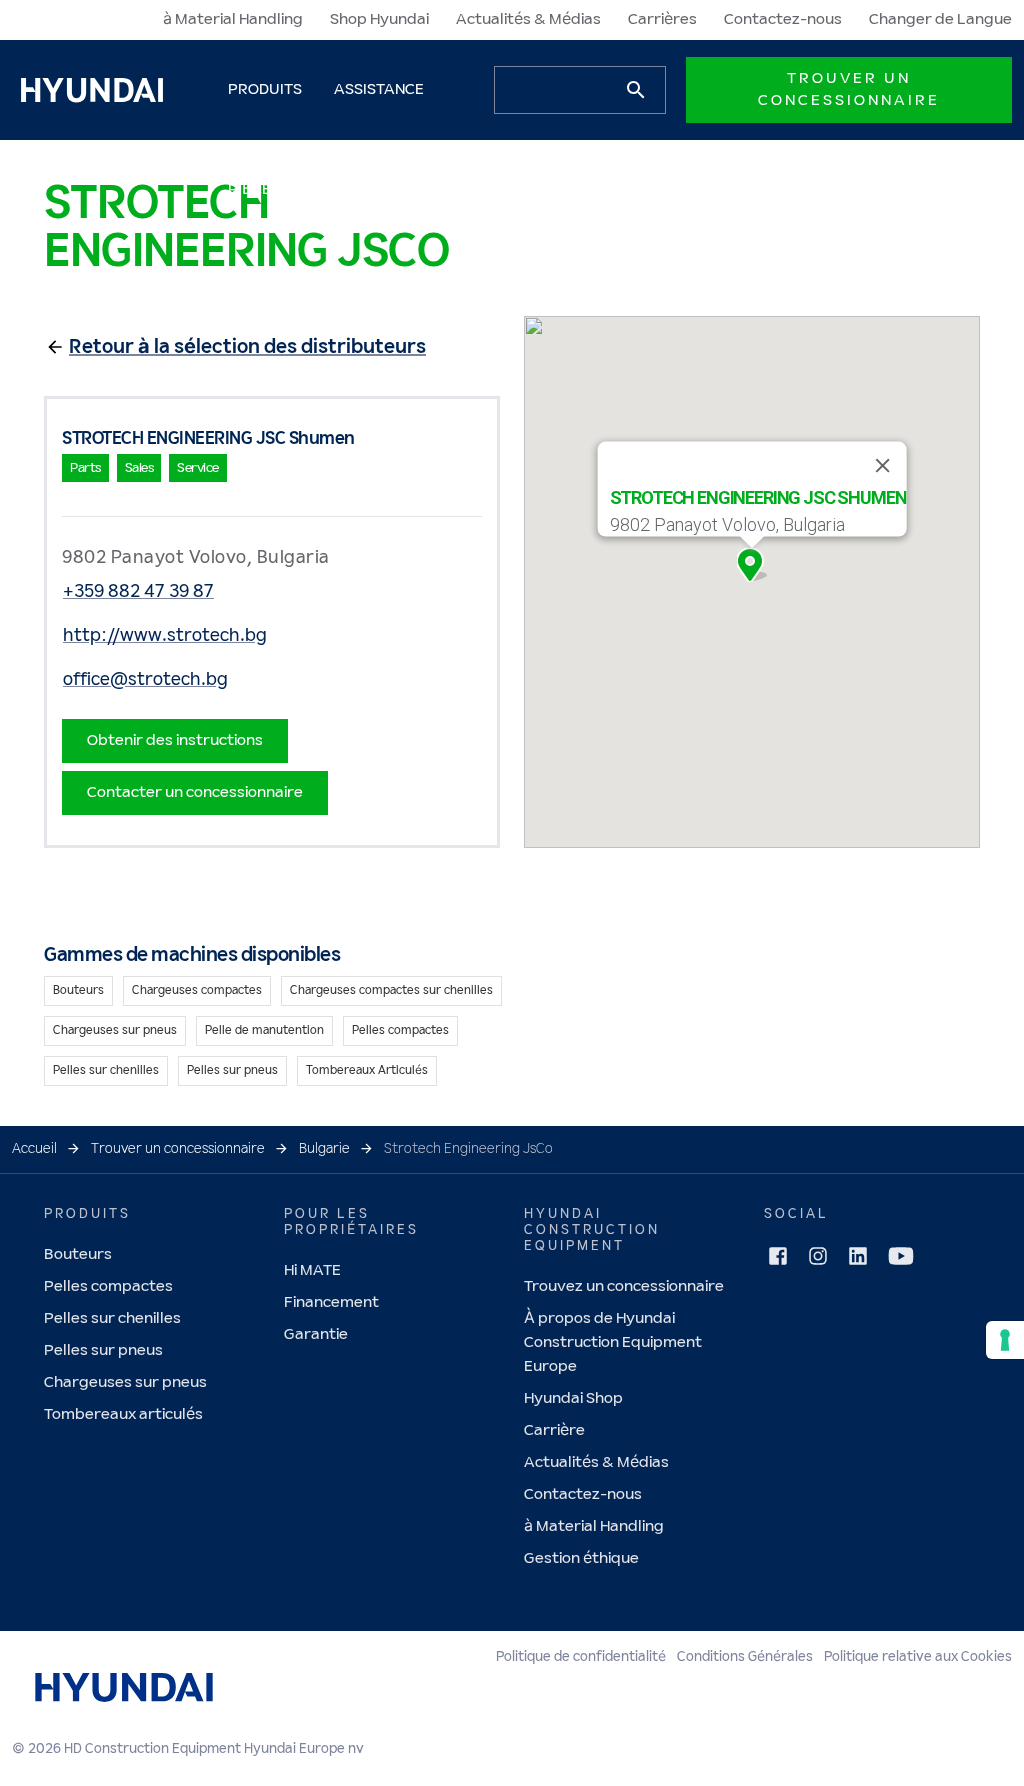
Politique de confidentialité (581, 1657)
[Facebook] (778, 1256)
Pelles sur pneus (103, 1350)
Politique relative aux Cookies (918, 1657)
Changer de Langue (940, 19)
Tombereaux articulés (123, 1414)
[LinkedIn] (858, 1256)
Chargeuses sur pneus (125, 1382)
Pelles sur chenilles (112, 1318)
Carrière (554, 1430)
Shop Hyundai (379, 19)
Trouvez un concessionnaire (624, 1286)
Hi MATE (312, 1270)
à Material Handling (233, 19)
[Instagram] (818, 1256)
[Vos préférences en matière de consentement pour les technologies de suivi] (1005, 1340)
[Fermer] (882, 466)
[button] (752, 565)
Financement (331, 1302)
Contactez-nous (783, 19)
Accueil (34, 1149)
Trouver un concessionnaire (849, 89)
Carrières (662, 19)
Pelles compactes (108, 1286)
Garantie (316, 1334)
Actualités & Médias (528, 19)
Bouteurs (78, 1254)
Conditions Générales (745, 1657)
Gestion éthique (581, 1558)
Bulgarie (324, 1149)
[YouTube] (901, 1256)
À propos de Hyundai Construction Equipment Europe (613, 1342)
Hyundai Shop (573, 1398)
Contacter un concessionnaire (195, 792)
